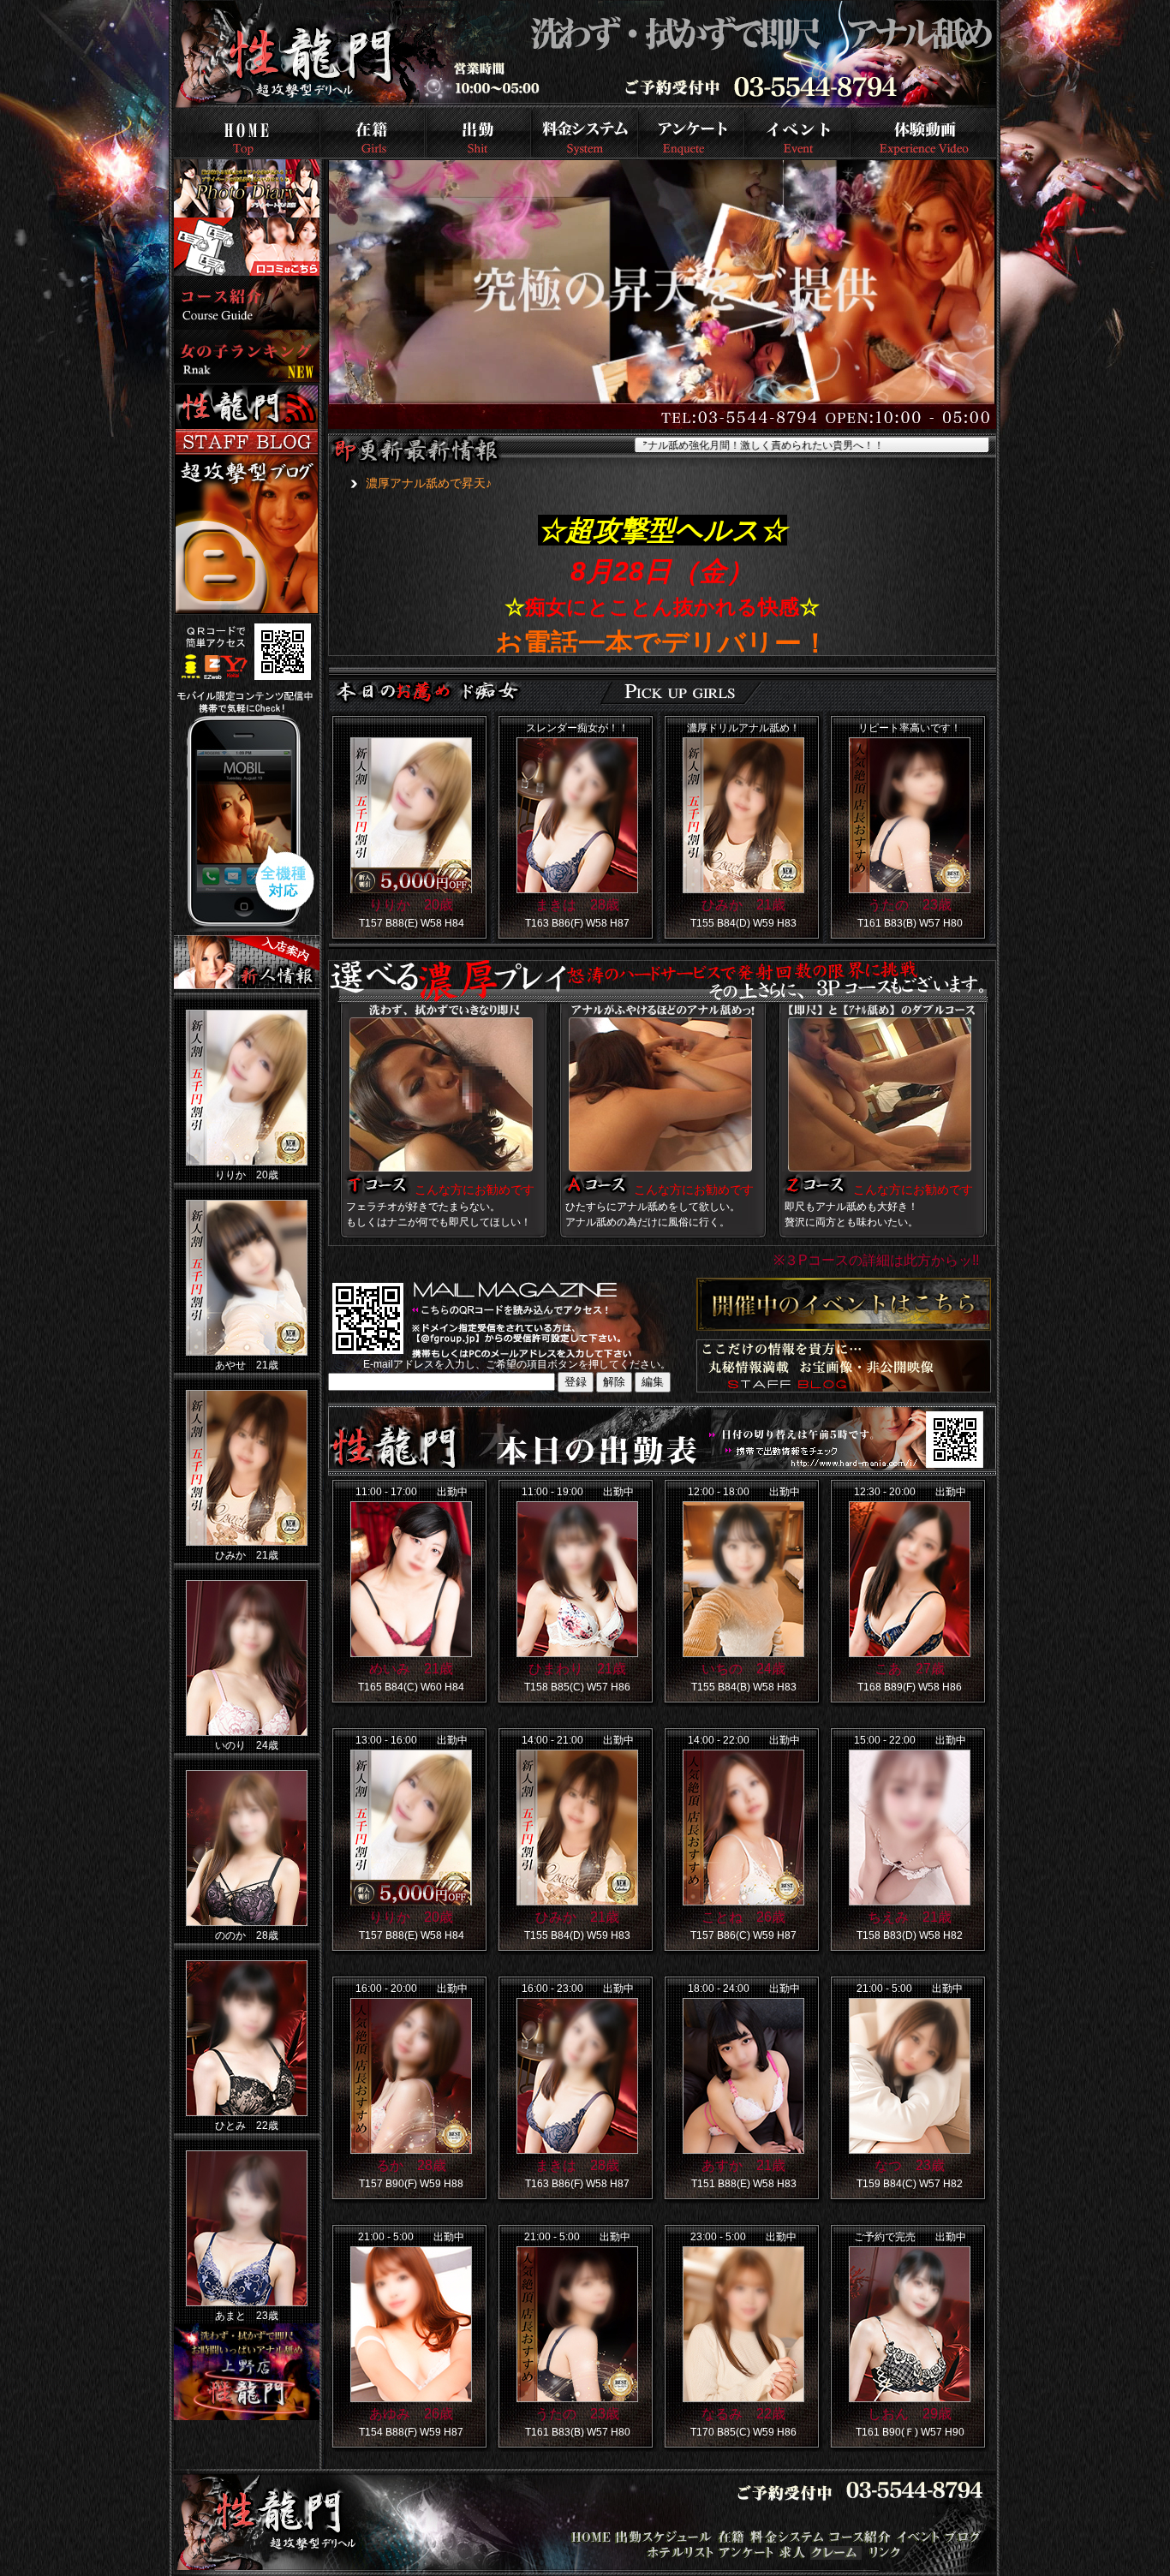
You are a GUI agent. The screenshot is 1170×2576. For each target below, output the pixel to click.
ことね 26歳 (743, 1917)
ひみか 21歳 (743, 905)
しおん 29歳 (910, 2414)
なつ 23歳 (910, 2165)
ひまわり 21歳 (577, 1669)
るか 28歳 (411, 2165)
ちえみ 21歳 (910, 1917)
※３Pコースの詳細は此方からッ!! (876, 1260)
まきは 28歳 (577, 905)
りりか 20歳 (411, 905)
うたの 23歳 (910, 905)
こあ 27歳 (910, 1669)
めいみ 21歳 (411, 1669)
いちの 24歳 (743, 1669)
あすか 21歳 (743, 2165)
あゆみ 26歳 (411, 2414)
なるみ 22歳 (743, 2414)
